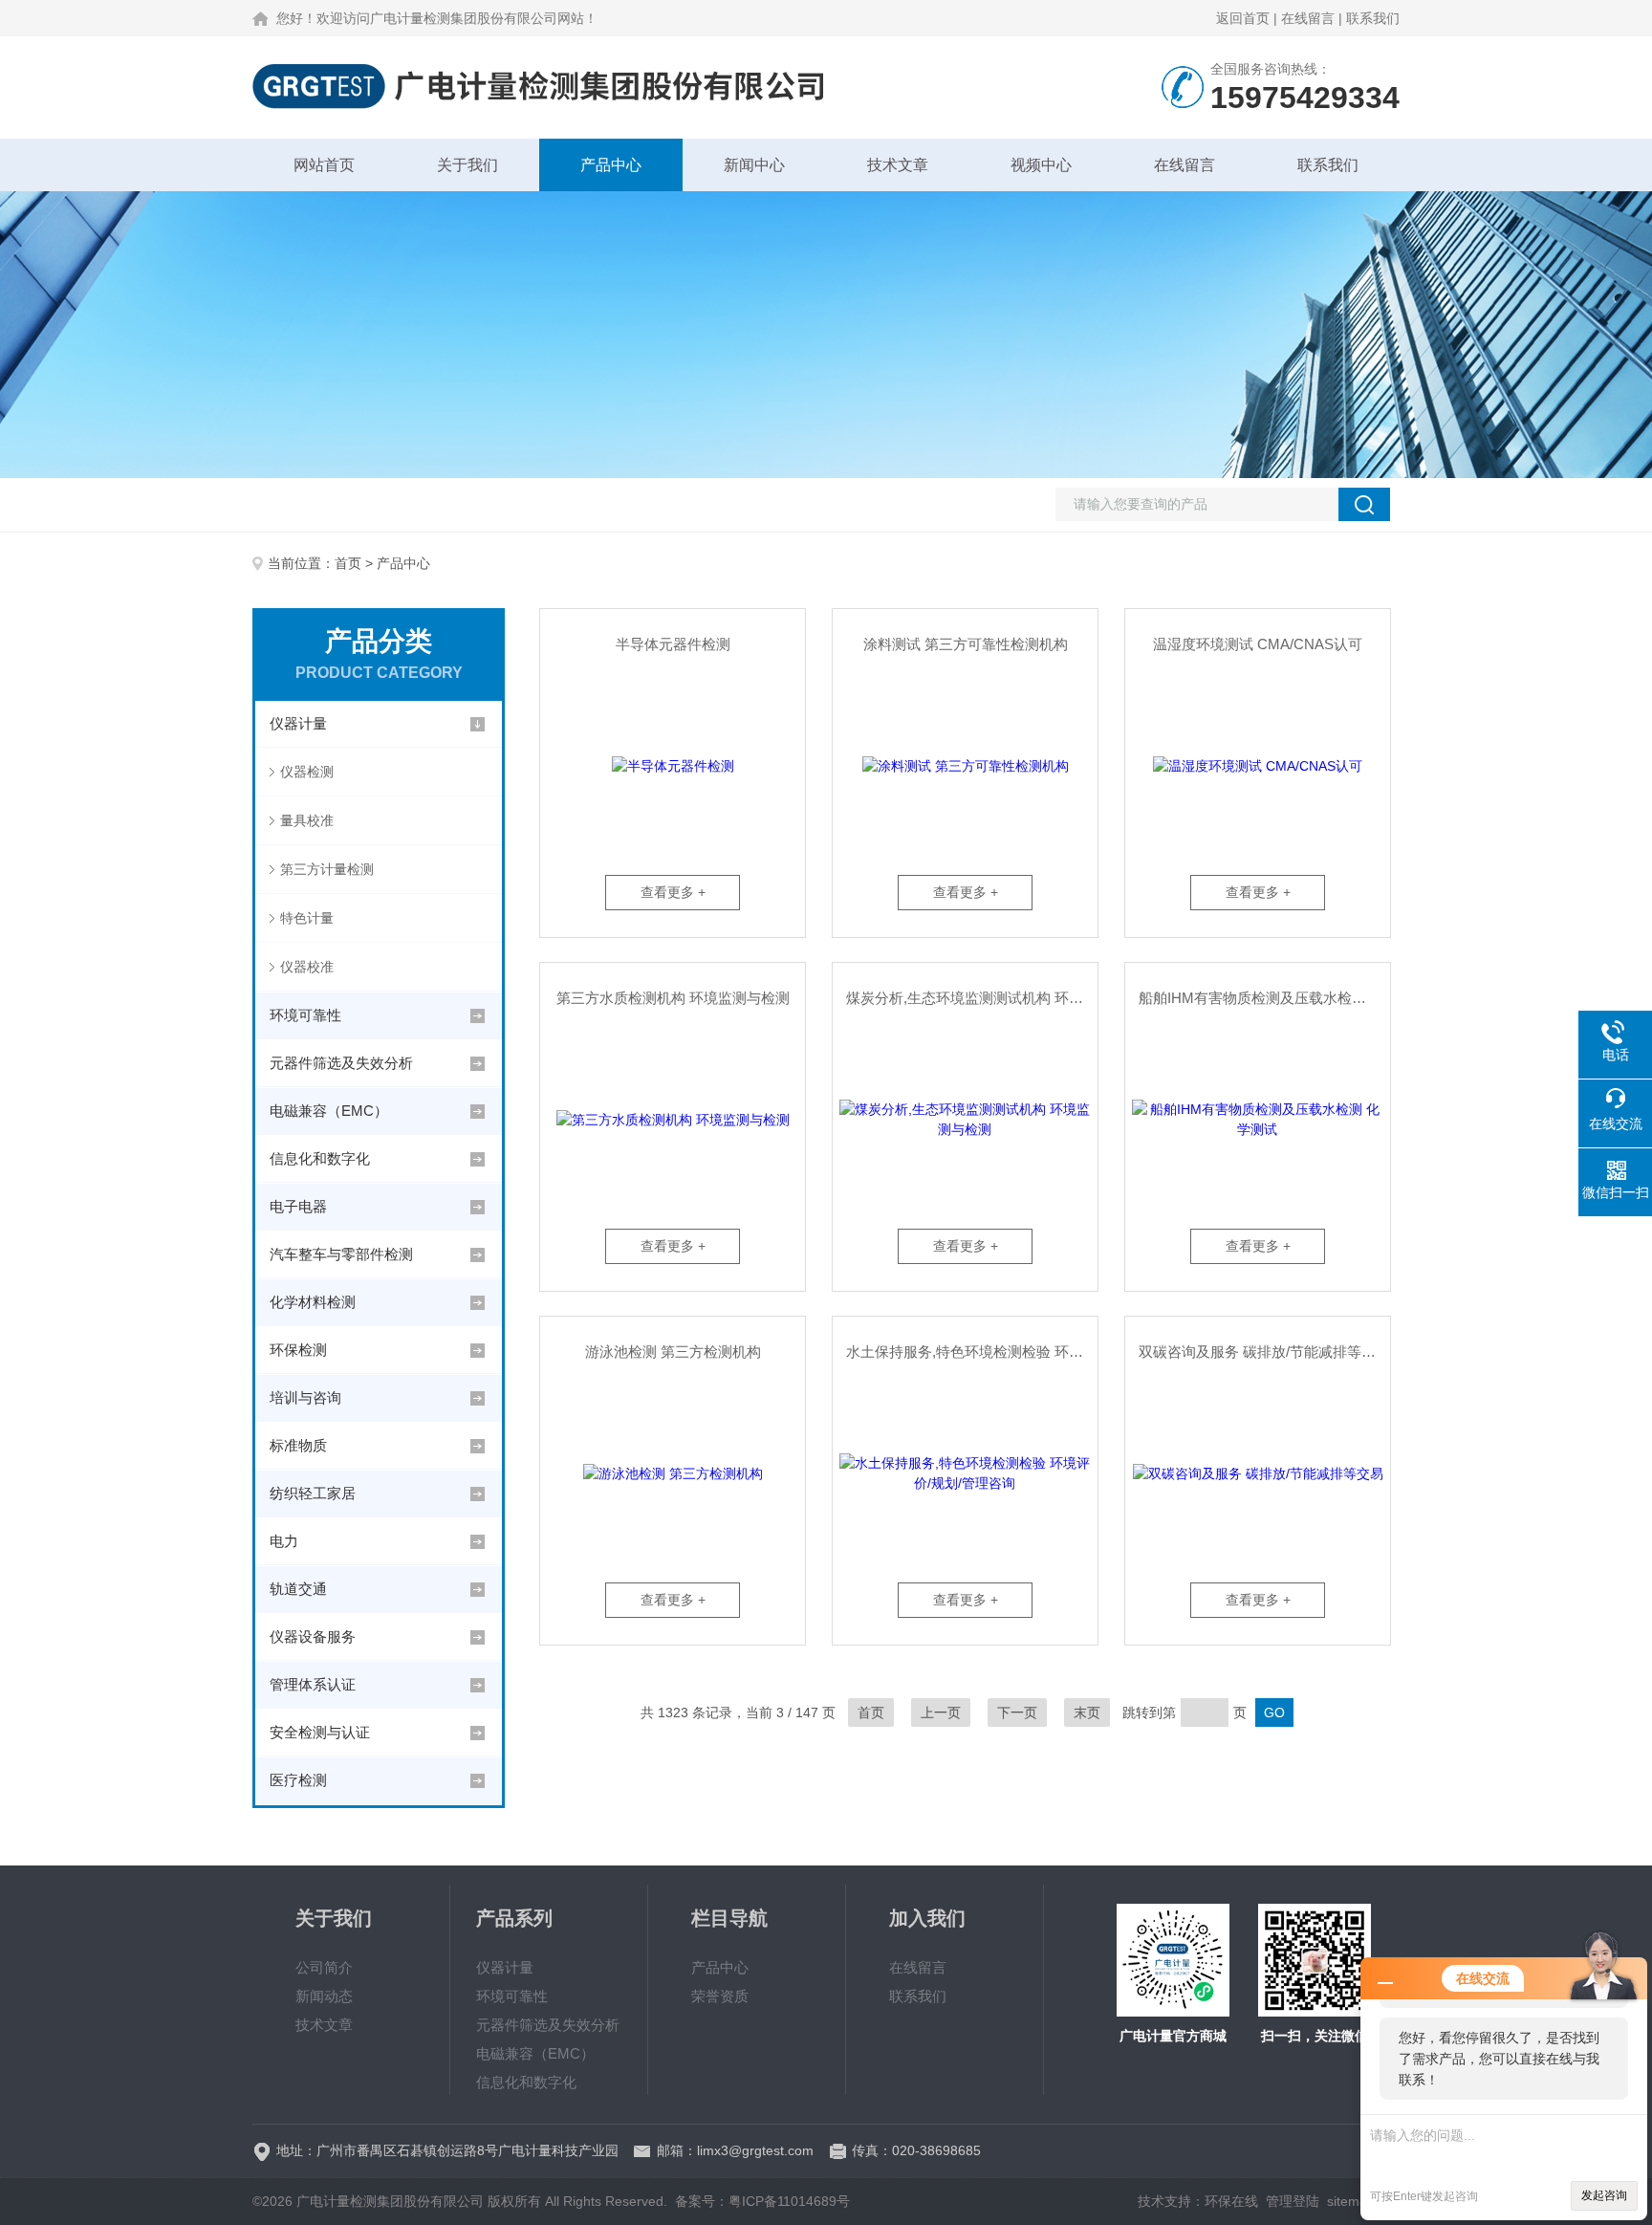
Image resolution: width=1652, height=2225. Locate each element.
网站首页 (324, 165)
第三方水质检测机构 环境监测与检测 (673, 998)
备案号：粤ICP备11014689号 (762, 2201)
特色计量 (307, 918)
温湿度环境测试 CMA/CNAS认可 (1258, 644)
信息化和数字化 (320, 1158)
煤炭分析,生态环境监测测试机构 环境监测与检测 (972, 998)
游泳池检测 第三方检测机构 (673, 1352)
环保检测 (298, 1350)
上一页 (941, 1712)
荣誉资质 (720, 1996)
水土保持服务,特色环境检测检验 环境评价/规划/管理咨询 (972, 1352)
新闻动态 (324, 1996)
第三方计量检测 (327, 869)
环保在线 (1231, 2201)
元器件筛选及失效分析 (341, 1063)
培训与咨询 (305, 1397)
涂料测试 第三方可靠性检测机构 (966, 644)
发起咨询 (1604, 2195)
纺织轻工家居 (313, 1493)
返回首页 (1243, 18)
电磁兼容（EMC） (329, 1111)
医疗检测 (298, 1780)
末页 (1087, 1712)
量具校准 (307, 820)
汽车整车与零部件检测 (341, 1254)
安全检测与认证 (320, 1732)
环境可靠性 (305, 1015)
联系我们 (1373, 18)
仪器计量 (298, 723)
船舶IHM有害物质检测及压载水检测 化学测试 (1264, 998)
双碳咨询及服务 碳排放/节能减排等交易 (1264, 1352)
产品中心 (611, 165)
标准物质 (298, 1445)
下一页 (1017, 1712)
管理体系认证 (313, 1684)
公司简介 (324, 1967)
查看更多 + (673, 892)
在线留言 (1308, 18)
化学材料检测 (313, 1302)
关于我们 (467, 165)
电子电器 (298, 1206)
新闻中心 (754, 165)
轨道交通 (298, 1589)
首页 (348, 563)
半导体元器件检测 (673, 644)
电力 (284, 1541)
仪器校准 (307, 967)
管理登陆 (1293, 2201)
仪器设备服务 (313, 1636)
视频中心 (1041, 165)
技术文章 (898, 165)
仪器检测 (307, 772)
